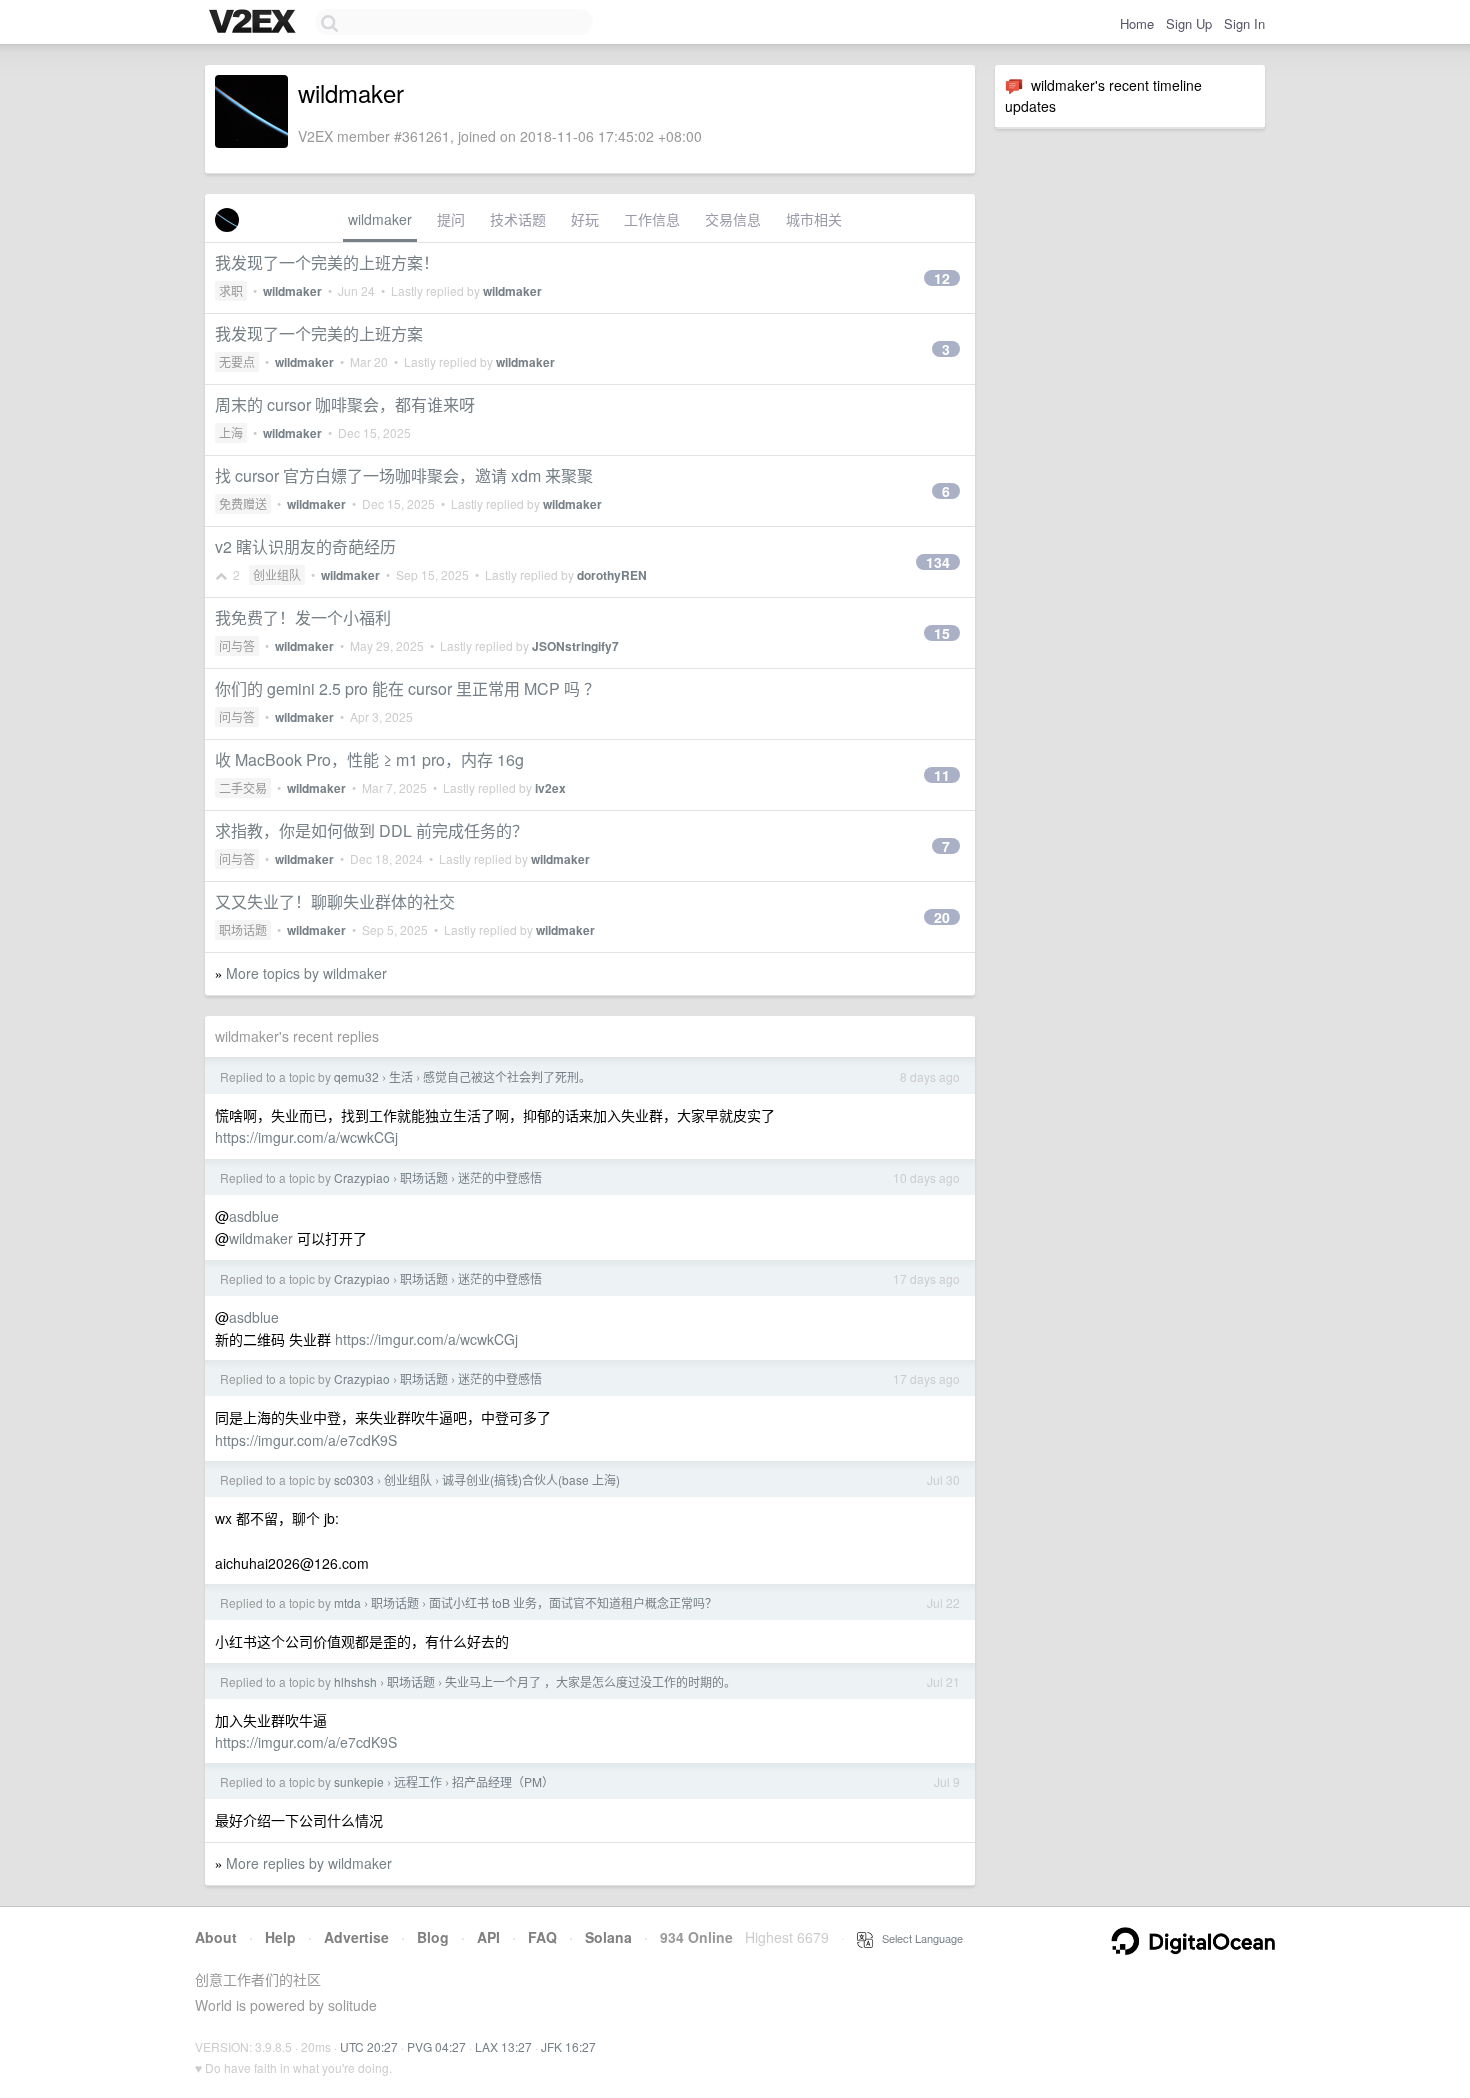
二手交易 (243, 787)
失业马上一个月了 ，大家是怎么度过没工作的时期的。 (590, 1681)
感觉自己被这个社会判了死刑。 (507, 1076)
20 (942, 917)
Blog (433, 1937)
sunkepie (359, 1781)
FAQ (542, 1937)
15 (942, 633)
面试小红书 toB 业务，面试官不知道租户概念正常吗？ (573, 1602)
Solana (608, 1937)
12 (942, 278)
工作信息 (652, 219)
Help (280, 1937)
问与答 (237, 645)
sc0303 (354, 1479)
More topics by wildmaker (306, 973)
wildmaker (380, 219)
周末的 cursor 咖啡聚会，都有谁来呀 (345, 404)
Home (1137, 23)
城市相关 (814, 219)
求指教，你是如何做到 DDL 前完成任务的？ (371, 830)
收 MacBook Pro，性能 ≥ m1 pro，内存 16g (369, 759)
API (488, 1937)
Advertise (356, 1937)
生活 (401, 1076)
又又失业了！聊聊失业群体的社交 (335, 901)
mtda (347, 1602)
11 (942, 775)
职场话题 (243, 929)
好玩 (585, 219)
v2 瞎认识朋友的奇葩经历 (305, 546)
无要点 (237, 361)
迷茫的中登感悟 (500, 1177)
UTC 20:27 (369, 2046)
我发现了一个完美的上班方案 (319, 333)
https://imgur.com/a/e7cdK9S (306, 1440)
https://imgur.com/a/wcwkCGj (306, 1137)
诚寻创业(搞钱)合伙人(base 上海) (531, 1479)
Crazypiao (362, 1177)
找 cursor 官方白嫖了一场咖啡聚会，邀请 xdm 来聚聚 (404, 475)
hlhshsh (355, 1681)
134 (938, 562)
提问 (451, 219)
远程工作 (418, 1781)
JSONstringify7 (575, 646)
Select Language (918, 1938)
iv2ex (550, 788)
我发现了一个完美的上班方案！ (327, 262)
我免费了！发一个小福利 (303, 617)
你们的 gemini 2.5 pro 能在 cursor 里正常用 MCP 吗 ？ (407, 688)
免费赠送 (243, 503)
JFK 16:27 (568, 2046)
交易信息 (733, 219)
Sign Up (1189, 23)
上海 (231, 432)
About (216, 1937)
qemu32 (356, 1076)
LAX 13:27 (503, 2046)
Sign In (1244, 23)
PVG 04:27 (436, 2046)
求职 (231, 290)
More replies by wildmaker (309, 1863)
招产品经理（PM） (503, 1781)
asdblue (254, 1216)
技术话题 (518, 219)
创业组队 (277, 574)
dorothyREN (612, 575)
